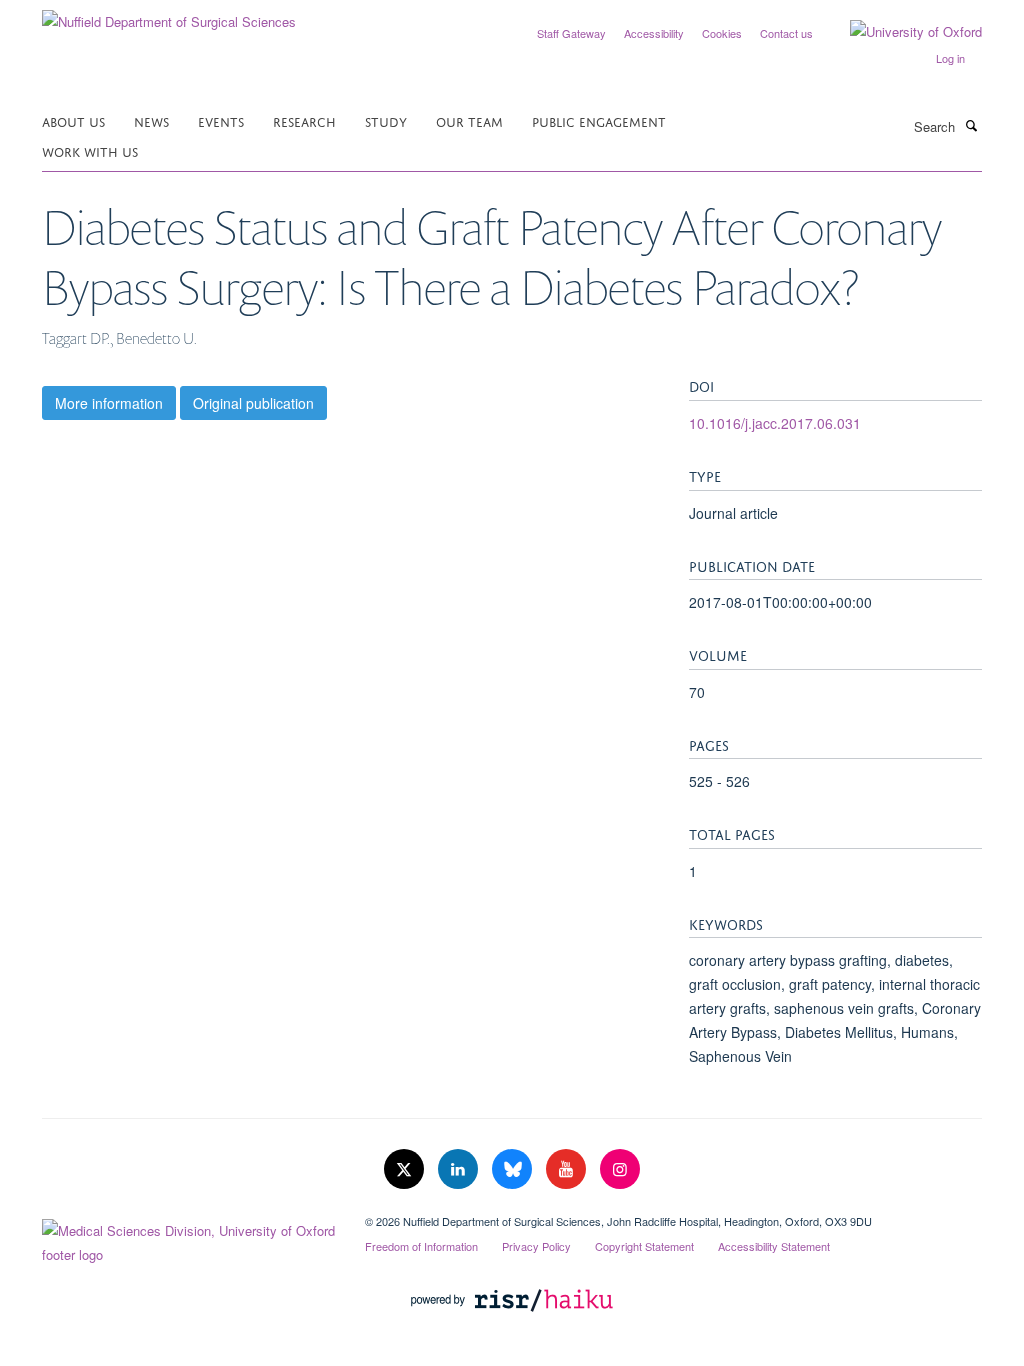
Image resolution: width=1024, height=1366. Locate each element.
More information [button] (109, 403)
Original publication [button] (253, 403)
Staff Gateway (571, 33)
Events (221, 120)
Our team (469, 120)
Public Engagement (599, 120)
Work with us (90, 150)
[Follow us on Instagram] (620, 1169)
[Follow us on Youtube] (568, 1169)
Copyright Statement (644, 1246)
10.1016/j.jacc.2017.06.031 (775, 423)
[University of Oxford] (901, 32)
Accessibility (654, 33)
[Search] (971, 125)
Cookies (722, 33)
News (151, 120)
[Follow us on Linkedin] (460, 1169)
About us (73, 120)
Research (304, 120)
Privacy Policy (536, 1246)
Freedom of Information (421, 1246)
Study (386, 120)
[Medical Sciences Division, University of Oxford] (188, 1238)
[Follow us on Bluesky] (514, 1169)
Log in (950, 58)
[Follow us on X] (406, 1169)
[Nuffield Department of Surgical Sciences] (169, 14)
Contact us (786, 33)
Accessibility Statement (774, 1246)
